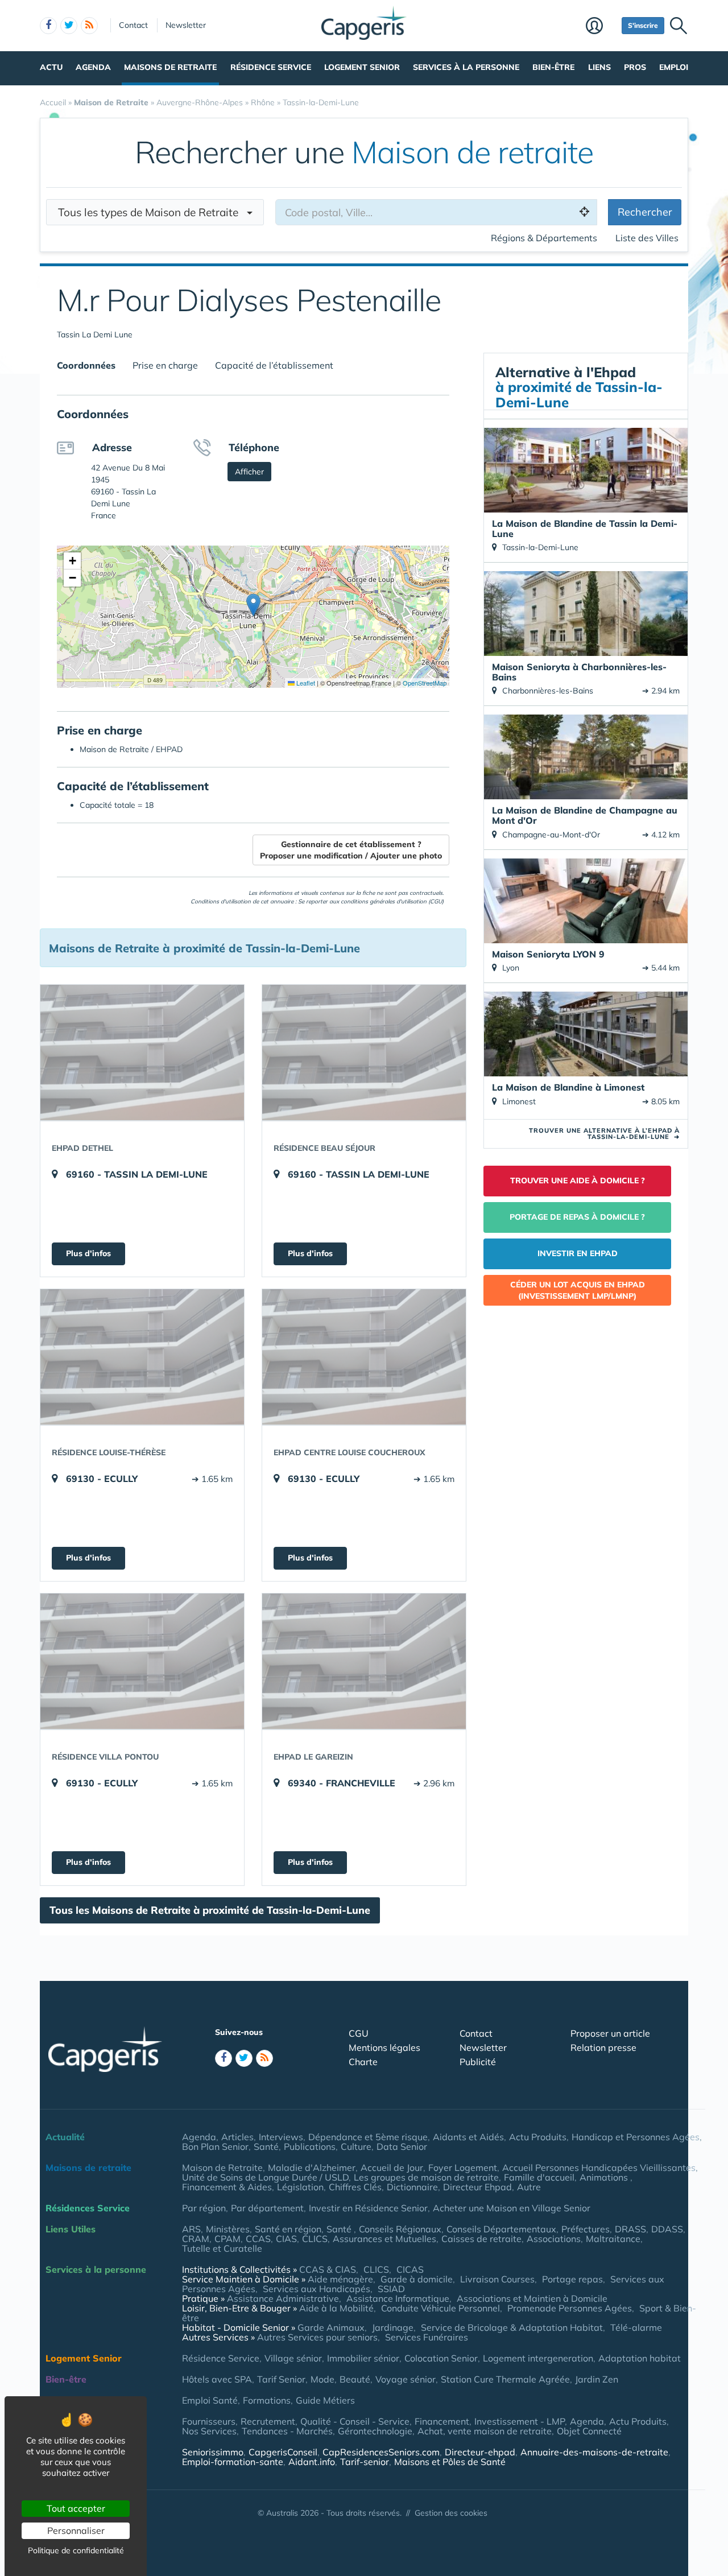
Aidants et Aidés (468, 2137)
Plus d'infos (88, 1253)
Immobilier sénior (363, 2358)
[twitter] (69, 26)
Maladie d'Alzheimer (312, 2168)
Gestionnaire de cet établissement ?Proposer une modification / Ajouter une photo (351, 850)
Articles (237, 2137)
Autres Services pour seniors (317, 2337)
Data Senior (402, 2146)
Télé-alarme (636, 2327)
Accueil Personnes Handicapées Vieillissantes (599, 2168)
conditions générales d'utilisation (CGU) (392, 901)
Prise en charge (165, 365)
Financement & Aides (227, 2187)
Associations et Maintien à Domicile (532, 2298)
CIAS (286, 2239)
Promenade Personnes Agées (570, 2308)
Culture (356, 2146)
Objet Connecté (589, 2431)
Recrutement (268, 2421)
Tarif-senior (365, 2462)
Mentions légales (384, 2047)
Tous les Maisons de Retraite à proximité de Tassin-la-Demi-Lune (210, 1910)
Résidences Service (88, 2208)
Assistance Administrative (283, 2298)
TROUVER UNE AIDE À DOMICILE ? (578, 1180)
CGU (359, 2033)
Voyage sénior (406, 2379)
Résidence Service (271, 67)
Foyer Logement (463, 2168)
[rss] (89, 26)
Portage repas (572, 2279)
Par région (204, 2208)
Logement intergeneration (538, 2358)
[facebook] (48, 26)
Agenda (93, 67)
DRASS (630, 2229)
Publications (310, 2146)
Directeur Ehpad (477, 2187)
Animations (605, 2177)
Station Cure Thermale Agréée (505, 2379)
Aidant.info (312, 2462)
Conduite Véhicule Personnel (440, 2308)
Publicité (478, 2062)
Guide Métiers (325, 2400)
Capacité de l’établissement (274, 365)
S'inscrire (643, 25)
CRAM (196, 2239)
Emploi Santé (210, 2400)
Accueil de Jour (392, 2168)
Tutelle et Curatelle (222, 2248)
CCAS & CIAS (328, 2269)
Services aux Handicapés (317, 2289)
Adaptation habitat (640, 2358)
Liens (599, 67)
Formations (267, 2400)
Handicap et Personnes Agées (636, 2137)
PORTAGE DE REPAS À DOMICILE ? (577, 1217)
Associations (554, 2239)
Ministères (228, 2229)
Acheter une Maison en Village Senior (512, 2208)
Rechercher (645, 212)
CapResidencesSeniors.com (381, 2452)
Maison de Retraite (222, 2168)
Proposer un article (610, 2033)
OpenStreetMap (425, 683)
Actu (51, 67)
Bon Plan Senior (215, 2146)
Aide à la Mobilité (336, 2308)
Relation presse (603, 2047)
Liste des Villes (647, 238)
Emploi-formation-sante (233, 2462)
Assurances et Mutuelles (384, 2239)
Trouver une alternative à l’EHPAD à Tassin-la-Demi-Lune (604, 1134)
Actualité (65, 2137)
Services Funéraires (427, 2337)
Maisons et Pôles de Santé (450, 2462)
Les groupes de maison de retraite (426, 2177)
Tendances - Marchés (287, 2431)
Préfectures (586, 2229)
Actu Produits (538, 2137)
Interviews (281, 2137)
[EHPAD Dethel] (142, 1052)
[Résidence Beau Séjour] (364, 1052)
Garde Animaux (331, 2327)
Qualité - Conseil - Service (355, 2421)
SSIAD (391, 2289)
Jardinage (393, 2327)
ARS (191, 2229)
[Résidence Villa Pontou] (142, 1661)
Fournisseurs (209, 2421)
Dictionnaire (412, 2187)
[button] (253, 605)
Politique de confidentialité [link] (76, 2550)
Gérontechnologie (375, 2431)
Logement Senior (362, 67)
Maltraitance (613, 2239)
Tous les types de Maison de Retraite (152, 212)
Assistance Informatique (398, 2298)
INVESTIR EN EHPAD (578, 1253)
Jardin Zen (597, 2379)
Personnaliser (76, 2530)
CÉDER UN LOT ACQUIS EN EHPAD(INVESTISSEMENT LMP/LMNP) (578, 1290)
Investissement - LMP (520, 2421)
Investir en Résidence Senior (368, 2208)
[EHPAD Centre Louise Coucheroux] (364, 1357)
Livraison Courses (497, 2279)
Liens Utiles (71, 2229)
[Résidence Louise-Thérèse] (142, 1357)
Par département (267, 2208)
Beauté (355, 2379)
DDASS (667, 2229)
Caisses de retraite (481, 2239)
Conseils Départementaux (501, 2229)
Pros (635, 67)
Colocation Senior (441, 2358)
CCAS (258, 2239)
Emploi (674, 67)
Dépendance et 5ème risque (368, 2137)
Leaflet (305, 683)
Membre (601, 27)
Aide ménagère (340, 2279)
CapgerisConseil (283, 2452)
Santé (266, 2146)
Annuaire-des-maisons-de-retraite (594, 2452)
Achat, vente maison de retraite (485, 2431)
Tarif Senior (281, 2379)
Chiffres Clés (355, 2187)
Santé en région (288, 2229)
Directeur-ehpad (480, 2452)
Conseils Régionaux (400, 2229)
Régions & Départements (544, 238)
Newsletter (186, 25)
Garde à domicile (417, 2279)
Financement (442, 2421)
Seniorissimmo (213, 2452)
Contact (133, 25)
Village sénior (293, 2358)
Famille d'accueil (539, 2177)
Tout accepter (76, 2508)
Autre (529, 2187)
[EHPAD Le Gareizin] (364, 1661)
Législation (300, 2187)
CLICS (315, 2239)
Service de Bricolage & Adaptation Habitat (512, 2327)
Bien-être (553, 67)
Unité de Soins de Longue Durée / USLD (265, 2177)
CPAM (227, 2239)
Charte (363, 2062)
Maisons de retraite (170, 67)
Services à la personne (466, 67)
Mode (322, 2379)
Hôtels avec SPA (217, 2379)
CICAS (410, 2269)
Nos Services (209, 2431)
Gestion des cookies (451, 2513)
